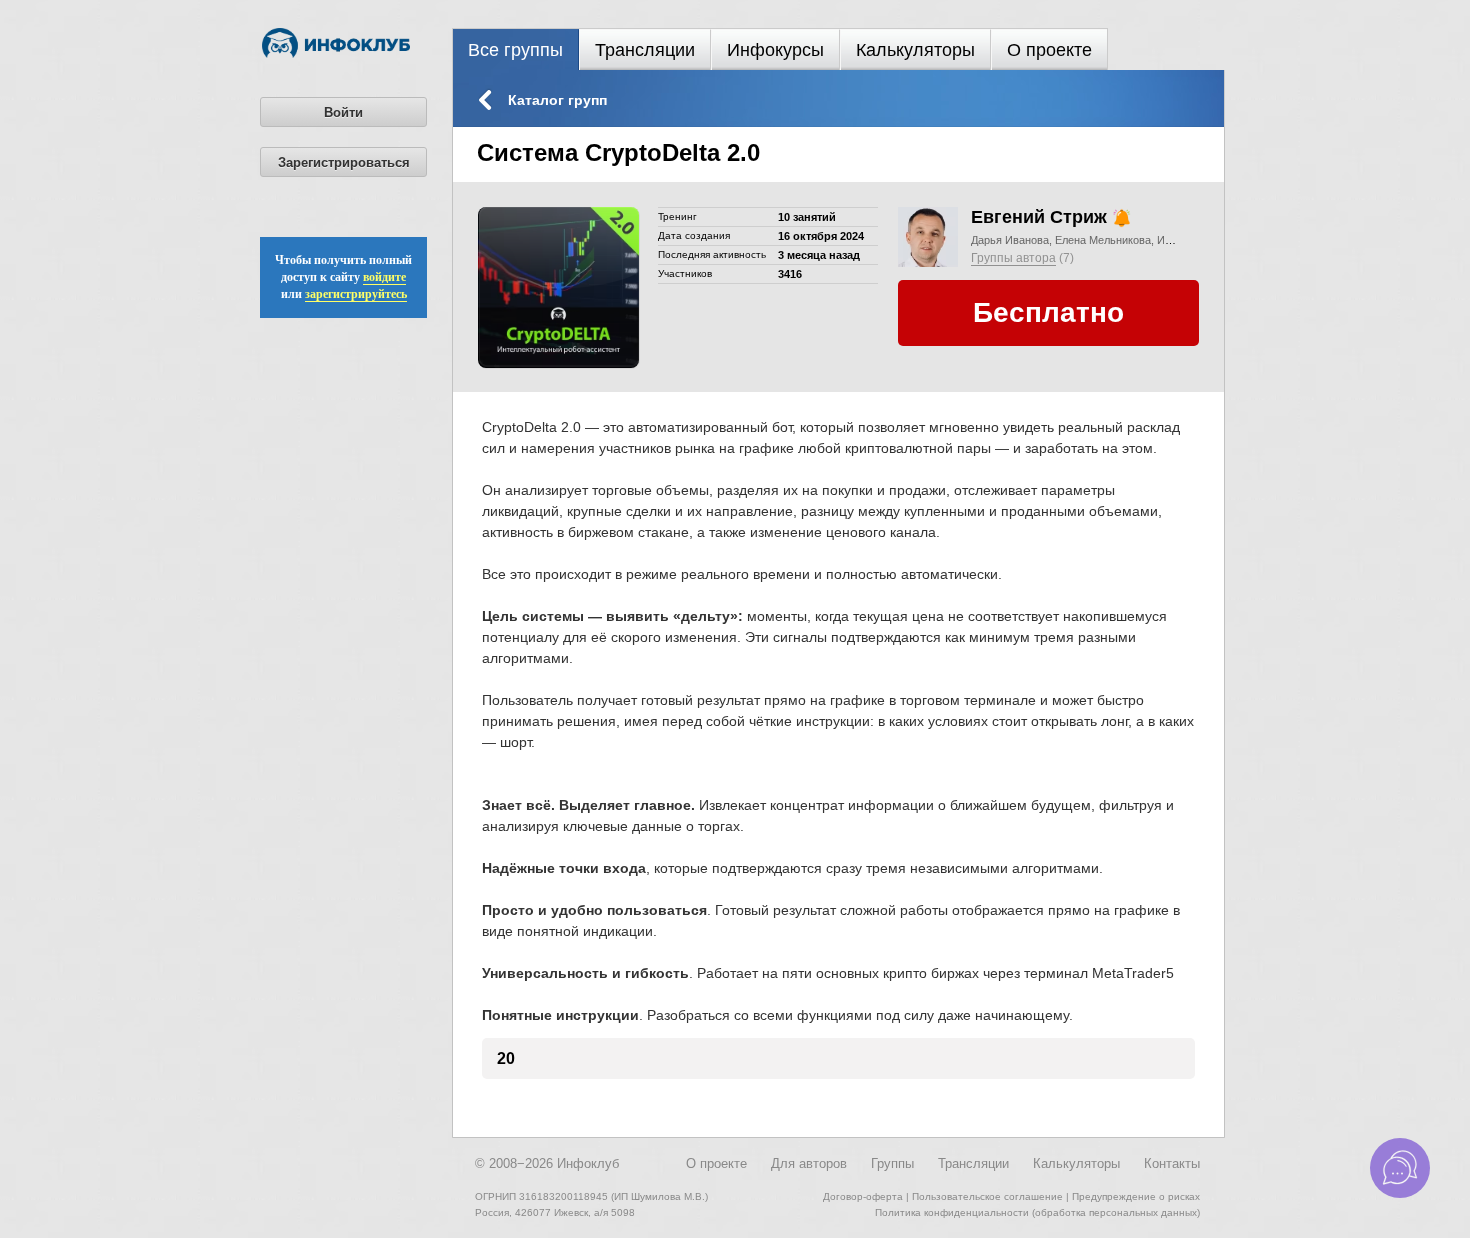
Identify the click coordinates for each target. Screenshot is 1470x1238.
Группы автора (1013, 258)
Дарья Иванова (1010, 240)
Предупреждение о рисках (1136, 1196)
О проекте (1049, 50)
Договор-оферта (863, 1196)
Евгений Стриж (1039, 217)
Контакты (1172, 1163)
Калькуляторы (915, 50)
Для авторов (809, 1163)
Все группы (515, 50)
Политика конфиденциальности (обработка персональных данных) (1037, 1212)
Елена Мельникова (1103, 240)
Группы (892, 1163)
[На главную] (336, 54)
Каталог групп (557, 100)
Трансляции (645, 50)
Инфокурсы (775, 50)
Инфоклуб (588, 1163)
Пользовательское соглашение (987, 1196)
